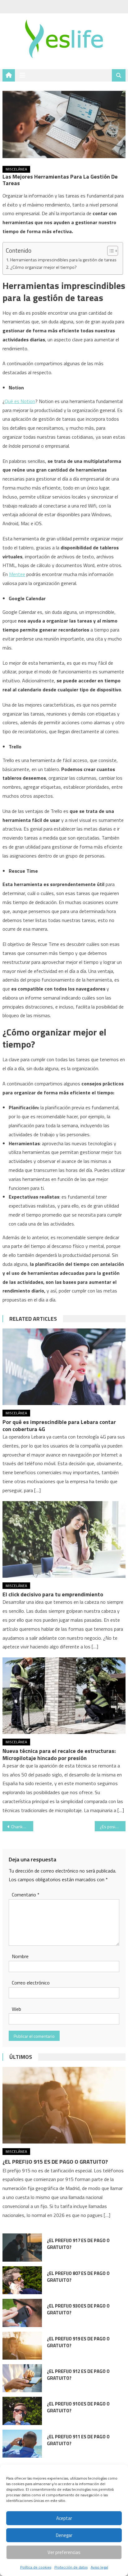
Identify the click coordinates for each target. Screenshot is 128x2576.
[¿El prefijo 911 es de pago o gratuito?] (22, 2444)
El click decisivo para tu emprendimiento (53, 1594)
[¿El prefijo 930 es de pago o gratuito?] (22, 2313)
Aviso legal (99, 2567)
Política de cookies (36, 2567)
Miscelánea (16, 169)
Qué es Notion (20, 401)
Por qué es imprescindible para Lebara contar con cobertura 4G (59, 1425)
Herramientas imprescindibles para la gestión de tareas (63, 260)
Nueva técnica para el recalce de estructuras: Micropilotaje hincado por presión (59, 1754)
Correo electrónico (31, 1983)
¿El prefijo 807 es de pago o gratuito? (78, 2277)
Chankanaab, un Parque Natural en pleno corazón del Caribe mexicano (22, 1827)
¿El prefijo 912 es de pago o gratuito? (78, 2375)
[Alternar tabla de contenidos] (110, 251)
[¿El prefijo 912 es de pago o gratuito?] (22, 2378)
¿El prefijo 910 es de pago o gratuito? (78, 2407)
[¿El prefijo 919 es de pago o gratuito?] (22, 2346)
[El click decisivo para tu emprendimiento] (64, 1539)
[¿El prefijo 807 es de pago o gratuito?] (22, 2280)
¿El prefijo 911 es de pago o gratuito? (78, 2440)
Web (16, 2009)
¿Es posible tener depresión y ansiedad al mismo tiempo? (113, 1827)
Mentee (17, 574)
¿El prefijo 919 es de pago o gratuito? (78, 2342)
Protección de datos (71, 2567)
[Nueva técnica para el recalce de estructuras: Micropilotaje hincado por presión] (64, 1696)
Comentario (26, 1895)
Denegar (64, 2535)
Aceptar (64, 2518)
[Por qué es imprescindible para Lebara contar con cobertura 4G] (64, 1367)
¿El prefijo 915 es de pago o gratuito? (55, 2162)
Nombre (20, 1956)
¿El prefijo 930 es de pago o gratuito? (78, 2309)
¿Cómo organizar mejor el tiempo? (43, 267)
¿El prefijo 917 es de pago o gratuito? (78, 2244)
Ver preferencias (64, 2552)
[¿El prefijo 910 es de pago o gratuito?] (22, 2411)
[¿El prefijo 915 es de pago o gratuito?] (64, 2105)
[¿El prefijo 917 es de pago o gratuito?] (22, 2247)
